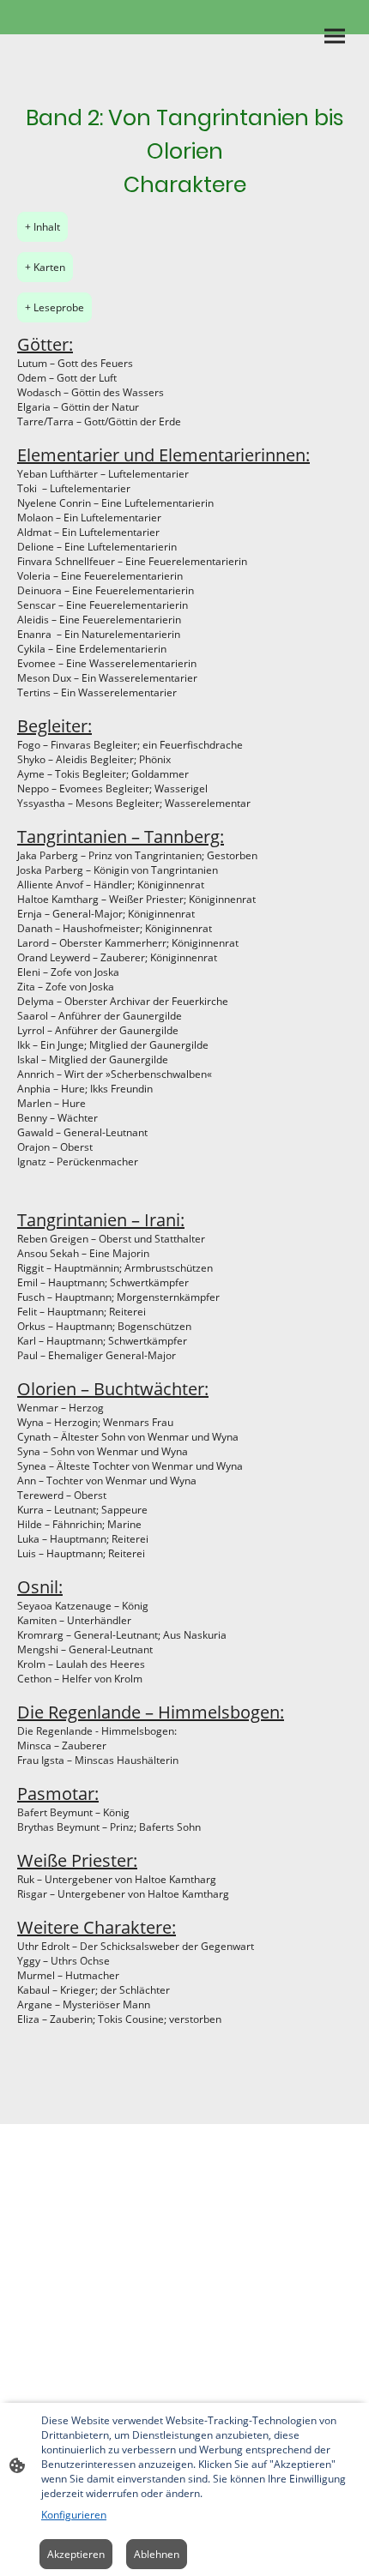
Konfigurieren (74, 2515)
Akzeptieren (76, 2554)
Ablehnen (157, 2554)
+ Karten (45, 267)
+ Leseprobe (54, 307)
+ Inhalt (42, 227)
